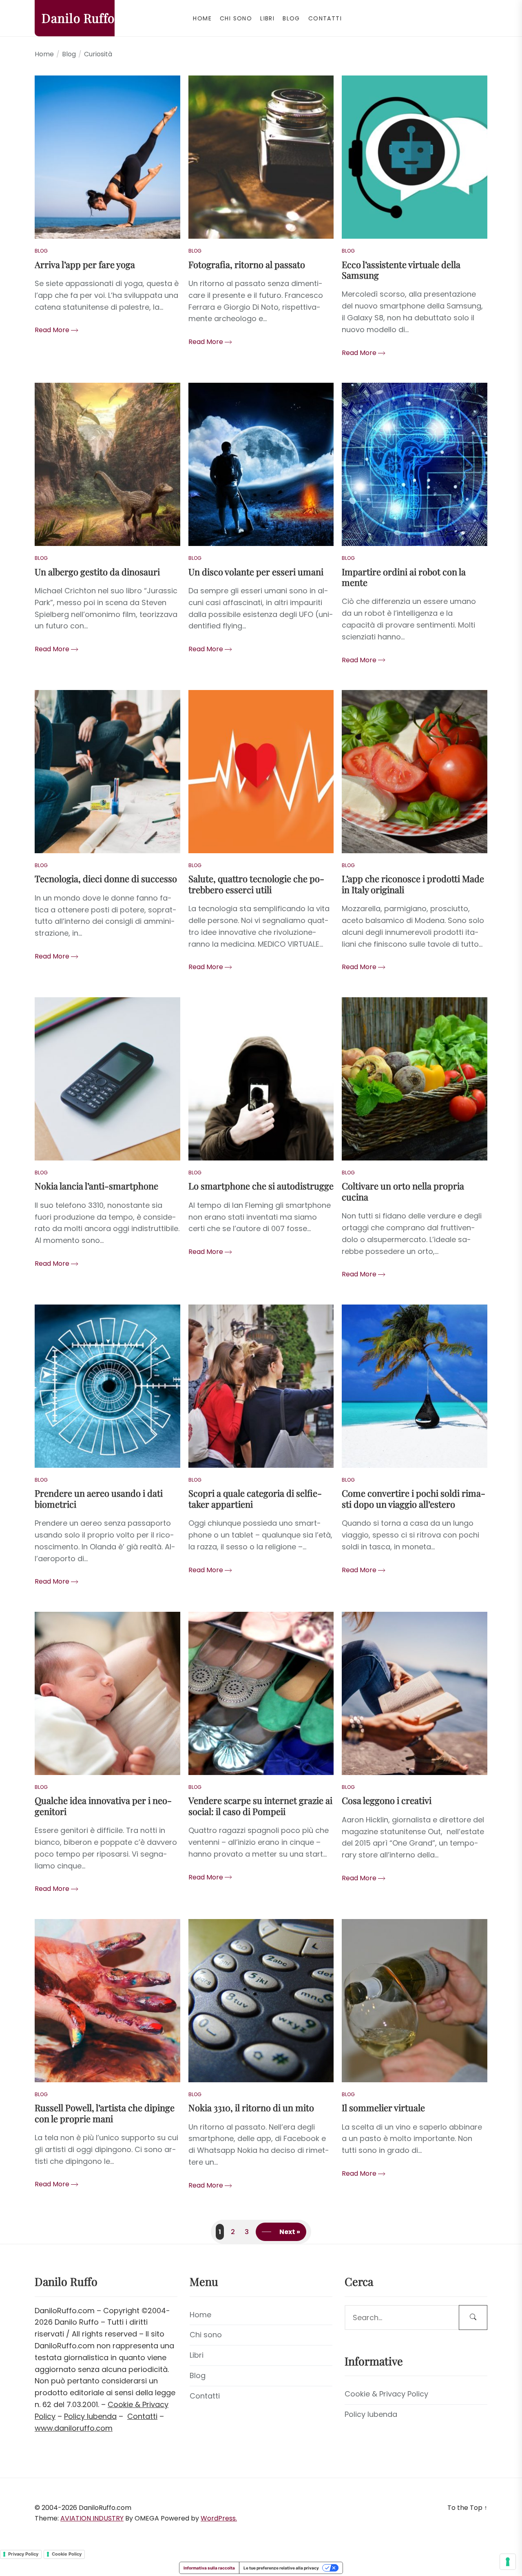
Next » (290, 2232)
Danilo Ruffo (78, 18)
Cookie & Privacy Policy (386, 2394)
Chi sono (236, 18)
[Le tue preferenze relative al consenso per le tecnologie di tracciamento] (508, 2562)
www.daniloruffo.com (74, 2428)
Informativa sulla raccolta (209, 2568)
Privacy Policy (23, 2554)
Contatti (325, 18)
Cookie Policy (67, 2554)
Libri (267, 18)
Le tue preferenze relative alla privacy (281, 2568)
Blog (291, 18)
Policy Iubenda (90, 2416)
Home (202, 18)
